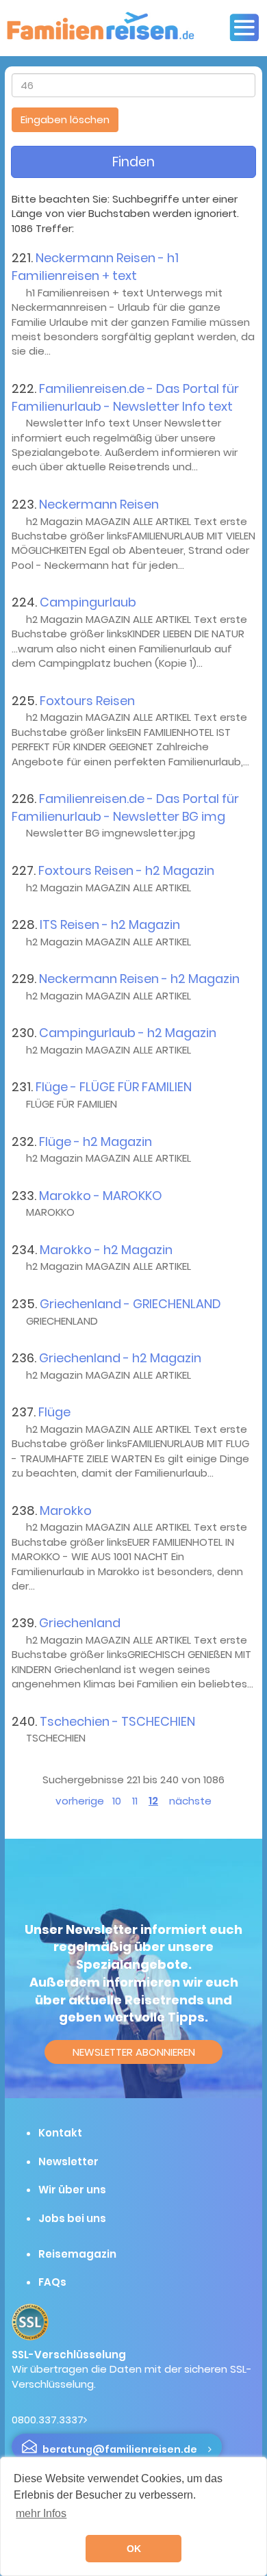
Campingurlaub (88, 602)
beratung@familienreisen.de (120, 2449)
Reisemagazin (77, 2254)
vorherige (80, 1801)
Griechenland (80, 1623)
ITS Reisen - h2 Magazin (110, 924)
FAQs (52, 2282)
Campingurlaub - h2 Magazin (128, 1033)
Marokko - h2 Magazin (106, 1250)
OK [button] (134, 2549)
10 (117, 1801)
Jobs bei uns (72, 2218)
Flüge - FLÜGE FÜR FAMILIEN (114, 1087)
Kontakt (60, 2133)
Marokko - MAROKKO (101, 1196)
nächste (190, 1801)
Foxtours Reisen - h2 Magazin (126, 870)
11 (135, 1801)
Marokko (66, 1510)
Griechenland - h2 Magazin (120, 1358)
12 (153, 1801)
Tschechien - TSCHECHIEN (117, 1721)
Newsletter (68, 2161)
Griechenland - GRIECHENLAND (130, 1304)
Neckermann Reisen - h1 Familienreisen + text (95, 267)
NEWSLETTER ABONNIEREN (134, 2052)
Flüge (54, 1412)
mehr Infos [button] (41, 2513)
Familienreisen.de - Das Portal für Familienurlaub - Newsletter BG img (125, 807)
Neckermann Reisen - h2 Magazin (139, 979)
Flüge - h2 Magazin (96, 1142)
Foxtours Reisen (87, 701)
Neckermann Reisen (99, 504)
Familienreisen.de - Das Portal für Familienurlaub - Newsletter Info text (125, 397)
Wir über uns (72, 2190)
